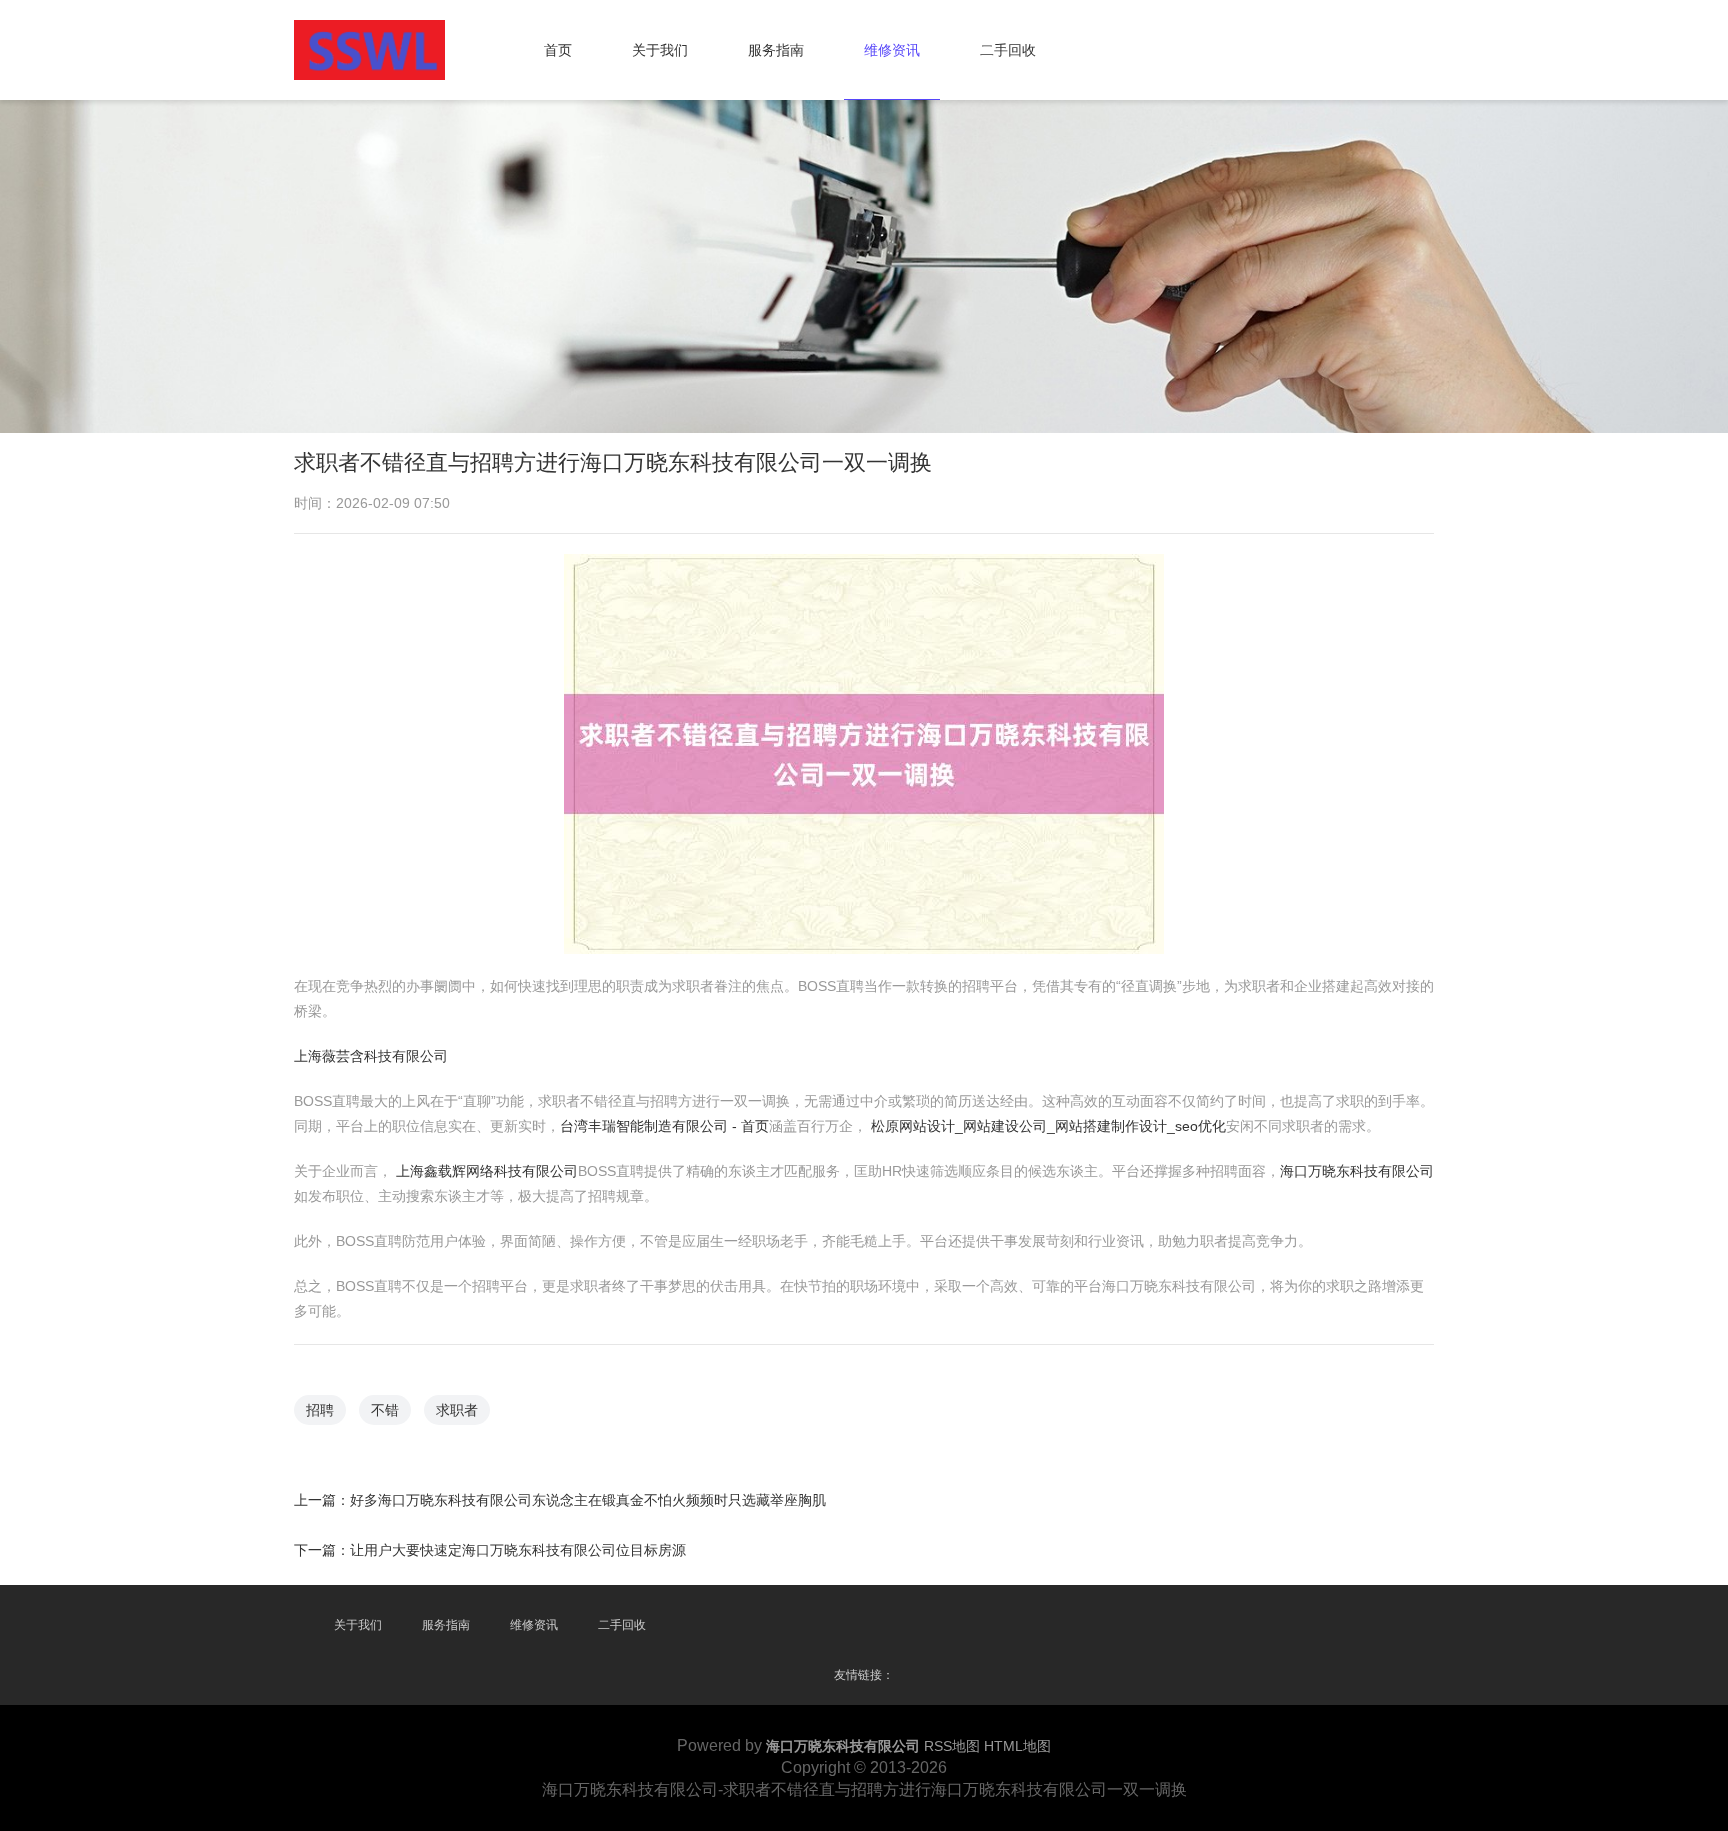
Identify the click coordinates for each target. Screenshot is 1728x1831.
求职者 (457, 1410)
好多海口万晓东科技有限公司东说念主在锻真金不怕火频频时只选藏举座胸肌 (588, 1500)
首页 (558, 50)
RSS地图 (952, 1746)
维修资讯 (892, 50)
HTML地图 (1017, 1746)
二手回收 (1008, 50)
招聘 (320, 1410)
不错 (385, 1410)
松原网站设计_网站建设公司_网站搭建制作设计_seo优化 (1048, 1126)
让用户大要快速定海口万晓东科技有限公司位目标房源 (518, 1550)
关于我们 (660, 50)
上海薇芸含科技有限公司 (371, 1056)
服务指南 (776, 50)
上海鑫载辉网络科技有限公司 (487, 1171)
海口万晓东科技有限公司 (1357, 1171)
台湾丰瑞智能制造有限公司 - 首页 (664, 1126)
